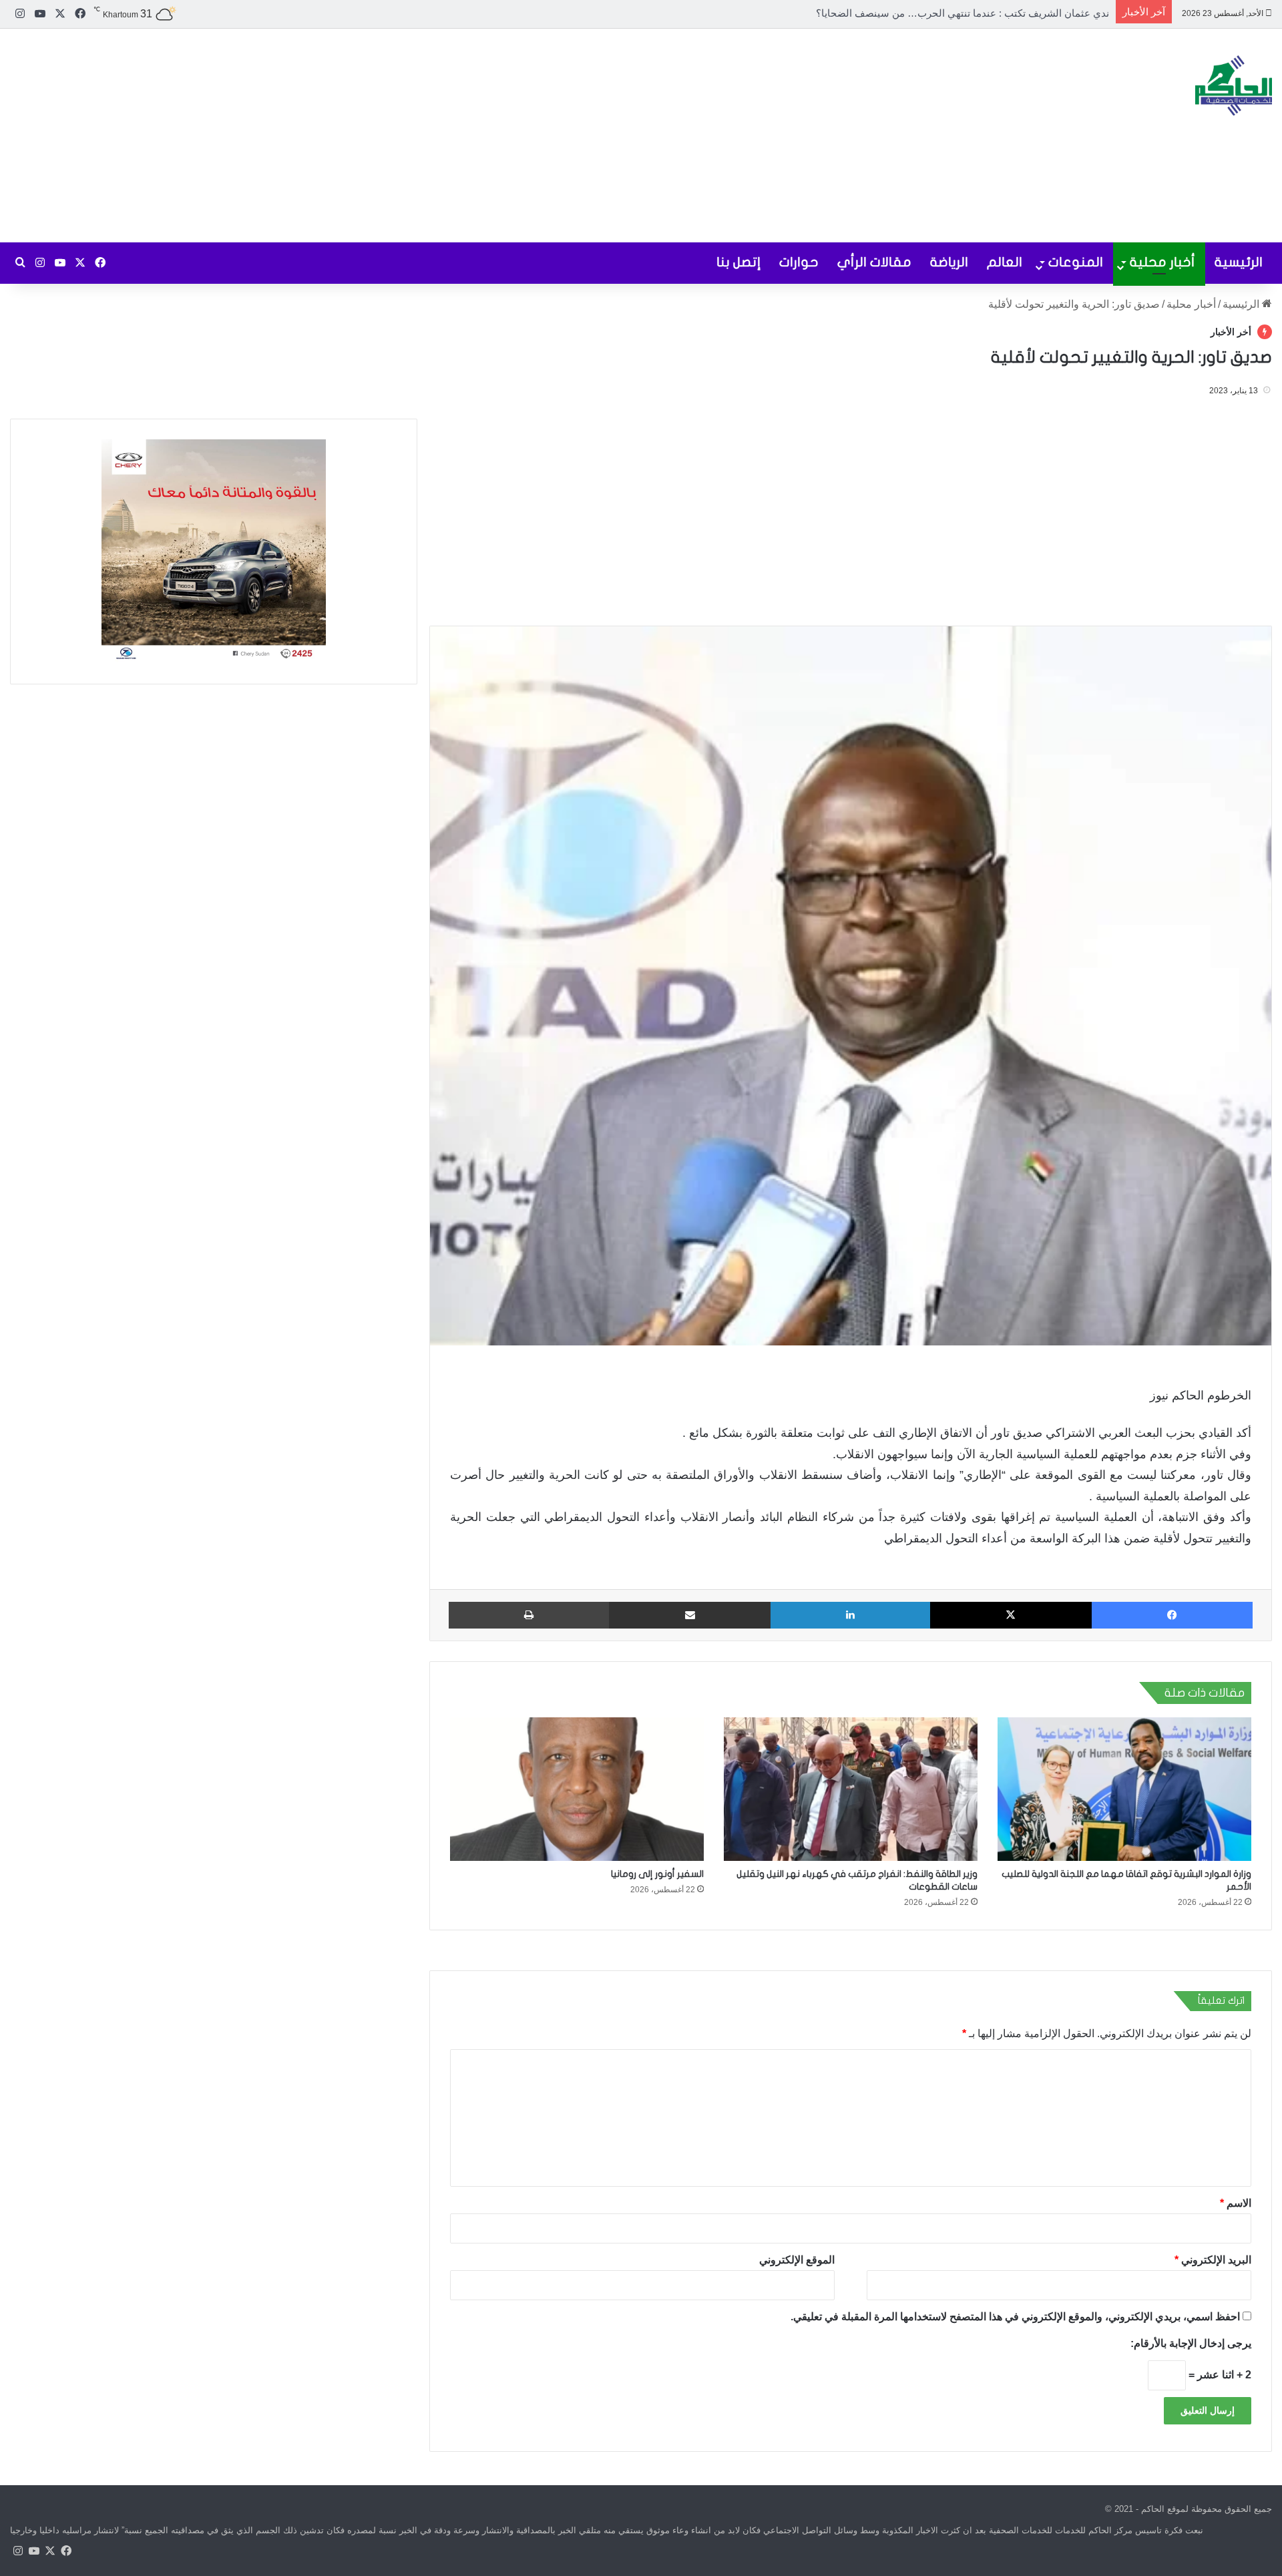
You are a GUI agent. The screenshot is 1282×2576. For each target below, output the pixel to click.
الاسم (1236, 2203)
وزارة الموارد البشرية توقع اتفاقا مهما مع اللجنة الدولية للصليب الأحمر (964, 13)
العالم (1005, 262)
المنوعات (1076, 262)
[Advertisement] (427, 136)
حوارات (799, 262)
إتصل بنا (738, 262)
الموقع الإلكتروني (797, 2260)
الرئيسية (1239, 262)
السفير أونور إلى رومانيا (657, 1874)
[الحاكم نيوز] (1234, 85)
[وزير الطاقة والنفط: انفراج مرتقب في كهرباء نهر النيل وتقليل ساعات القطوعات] (851, 1789)
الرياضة (949, 262)
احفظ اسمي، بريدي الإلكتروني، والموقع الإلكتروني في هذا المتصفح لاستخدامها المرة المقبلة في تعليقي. (1015, 2317)
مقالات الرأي (874, 262)
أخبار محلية (1162, 262)
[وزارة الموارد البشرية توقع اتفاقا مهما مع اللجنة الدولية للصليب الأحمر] (1124, 1789)
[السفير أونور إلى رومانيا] (577, 1789)
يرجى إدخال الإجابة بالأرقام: (1191, 2343)
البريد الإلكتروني (1213, 2260)
